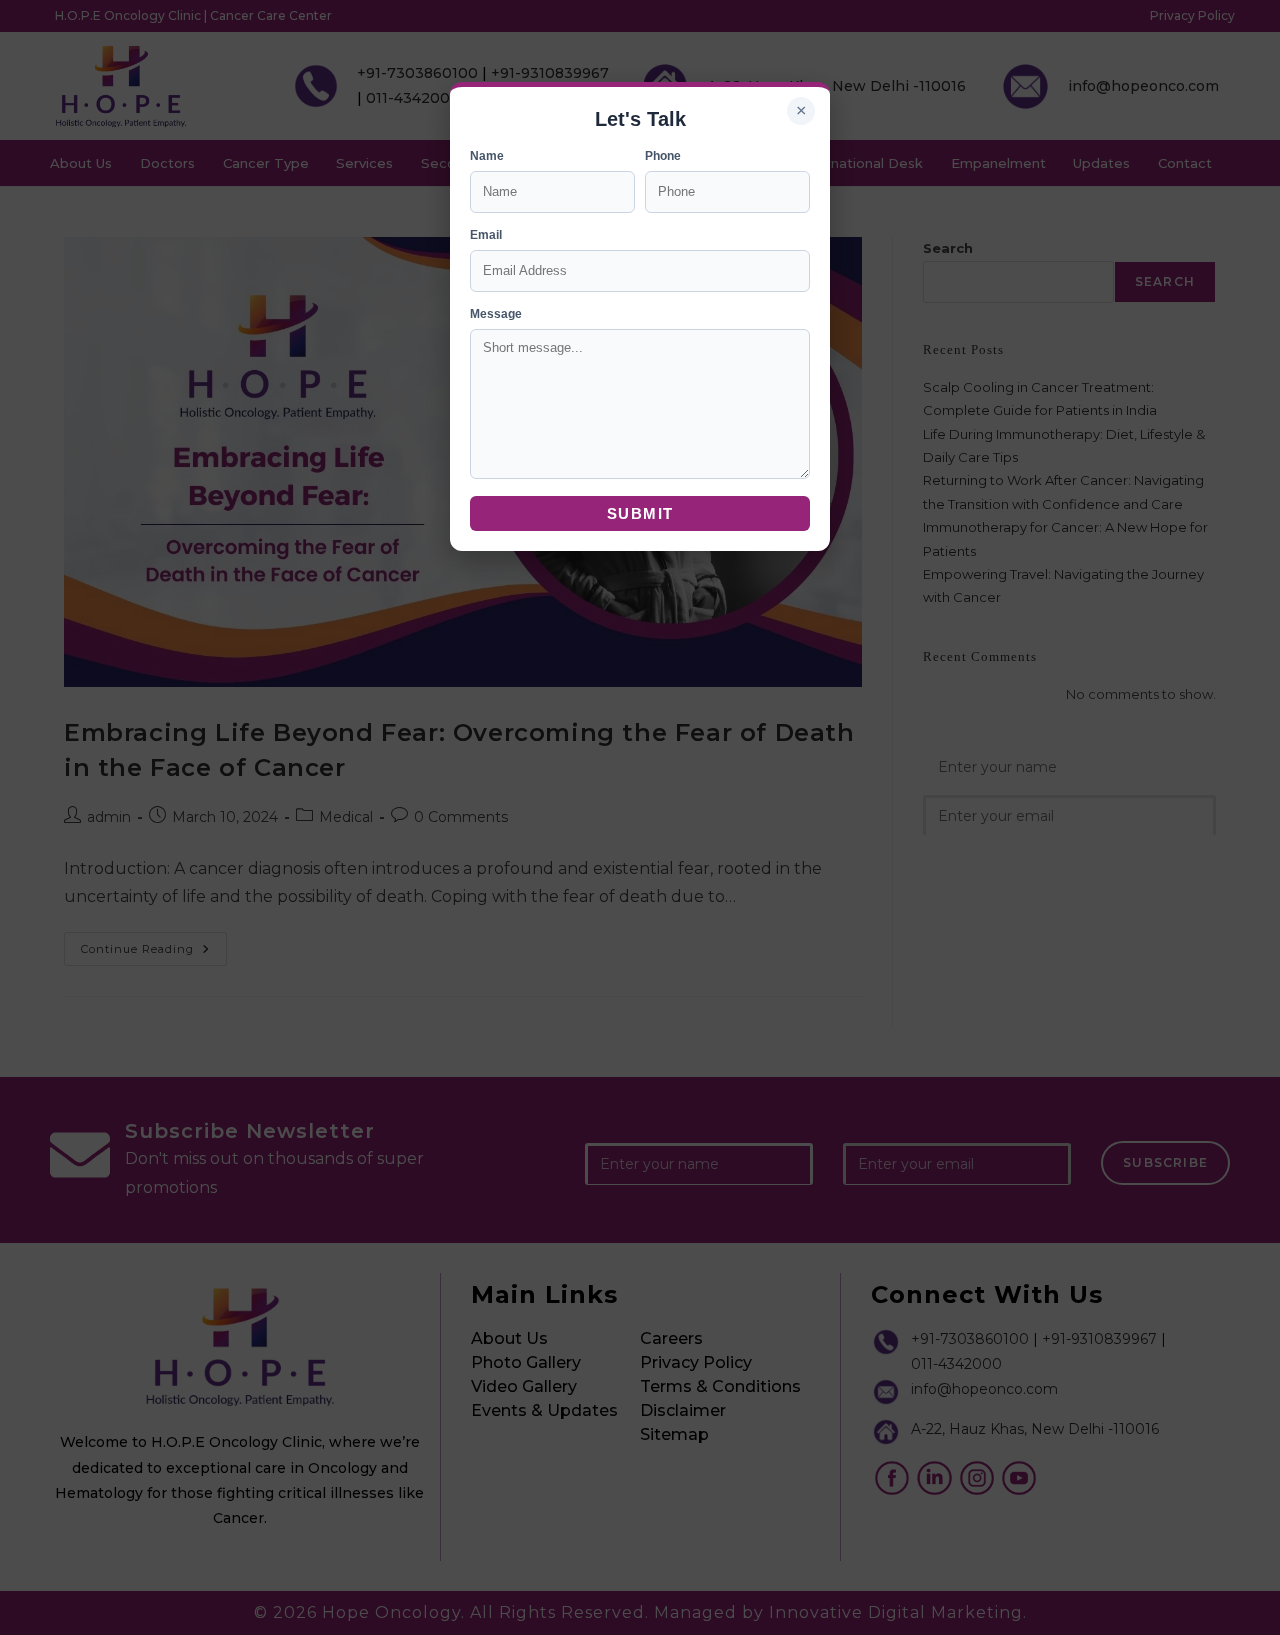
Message (496, 314)
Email (486, 235)
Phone (663, 156)
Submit (640, 513)
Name (487, 156)
